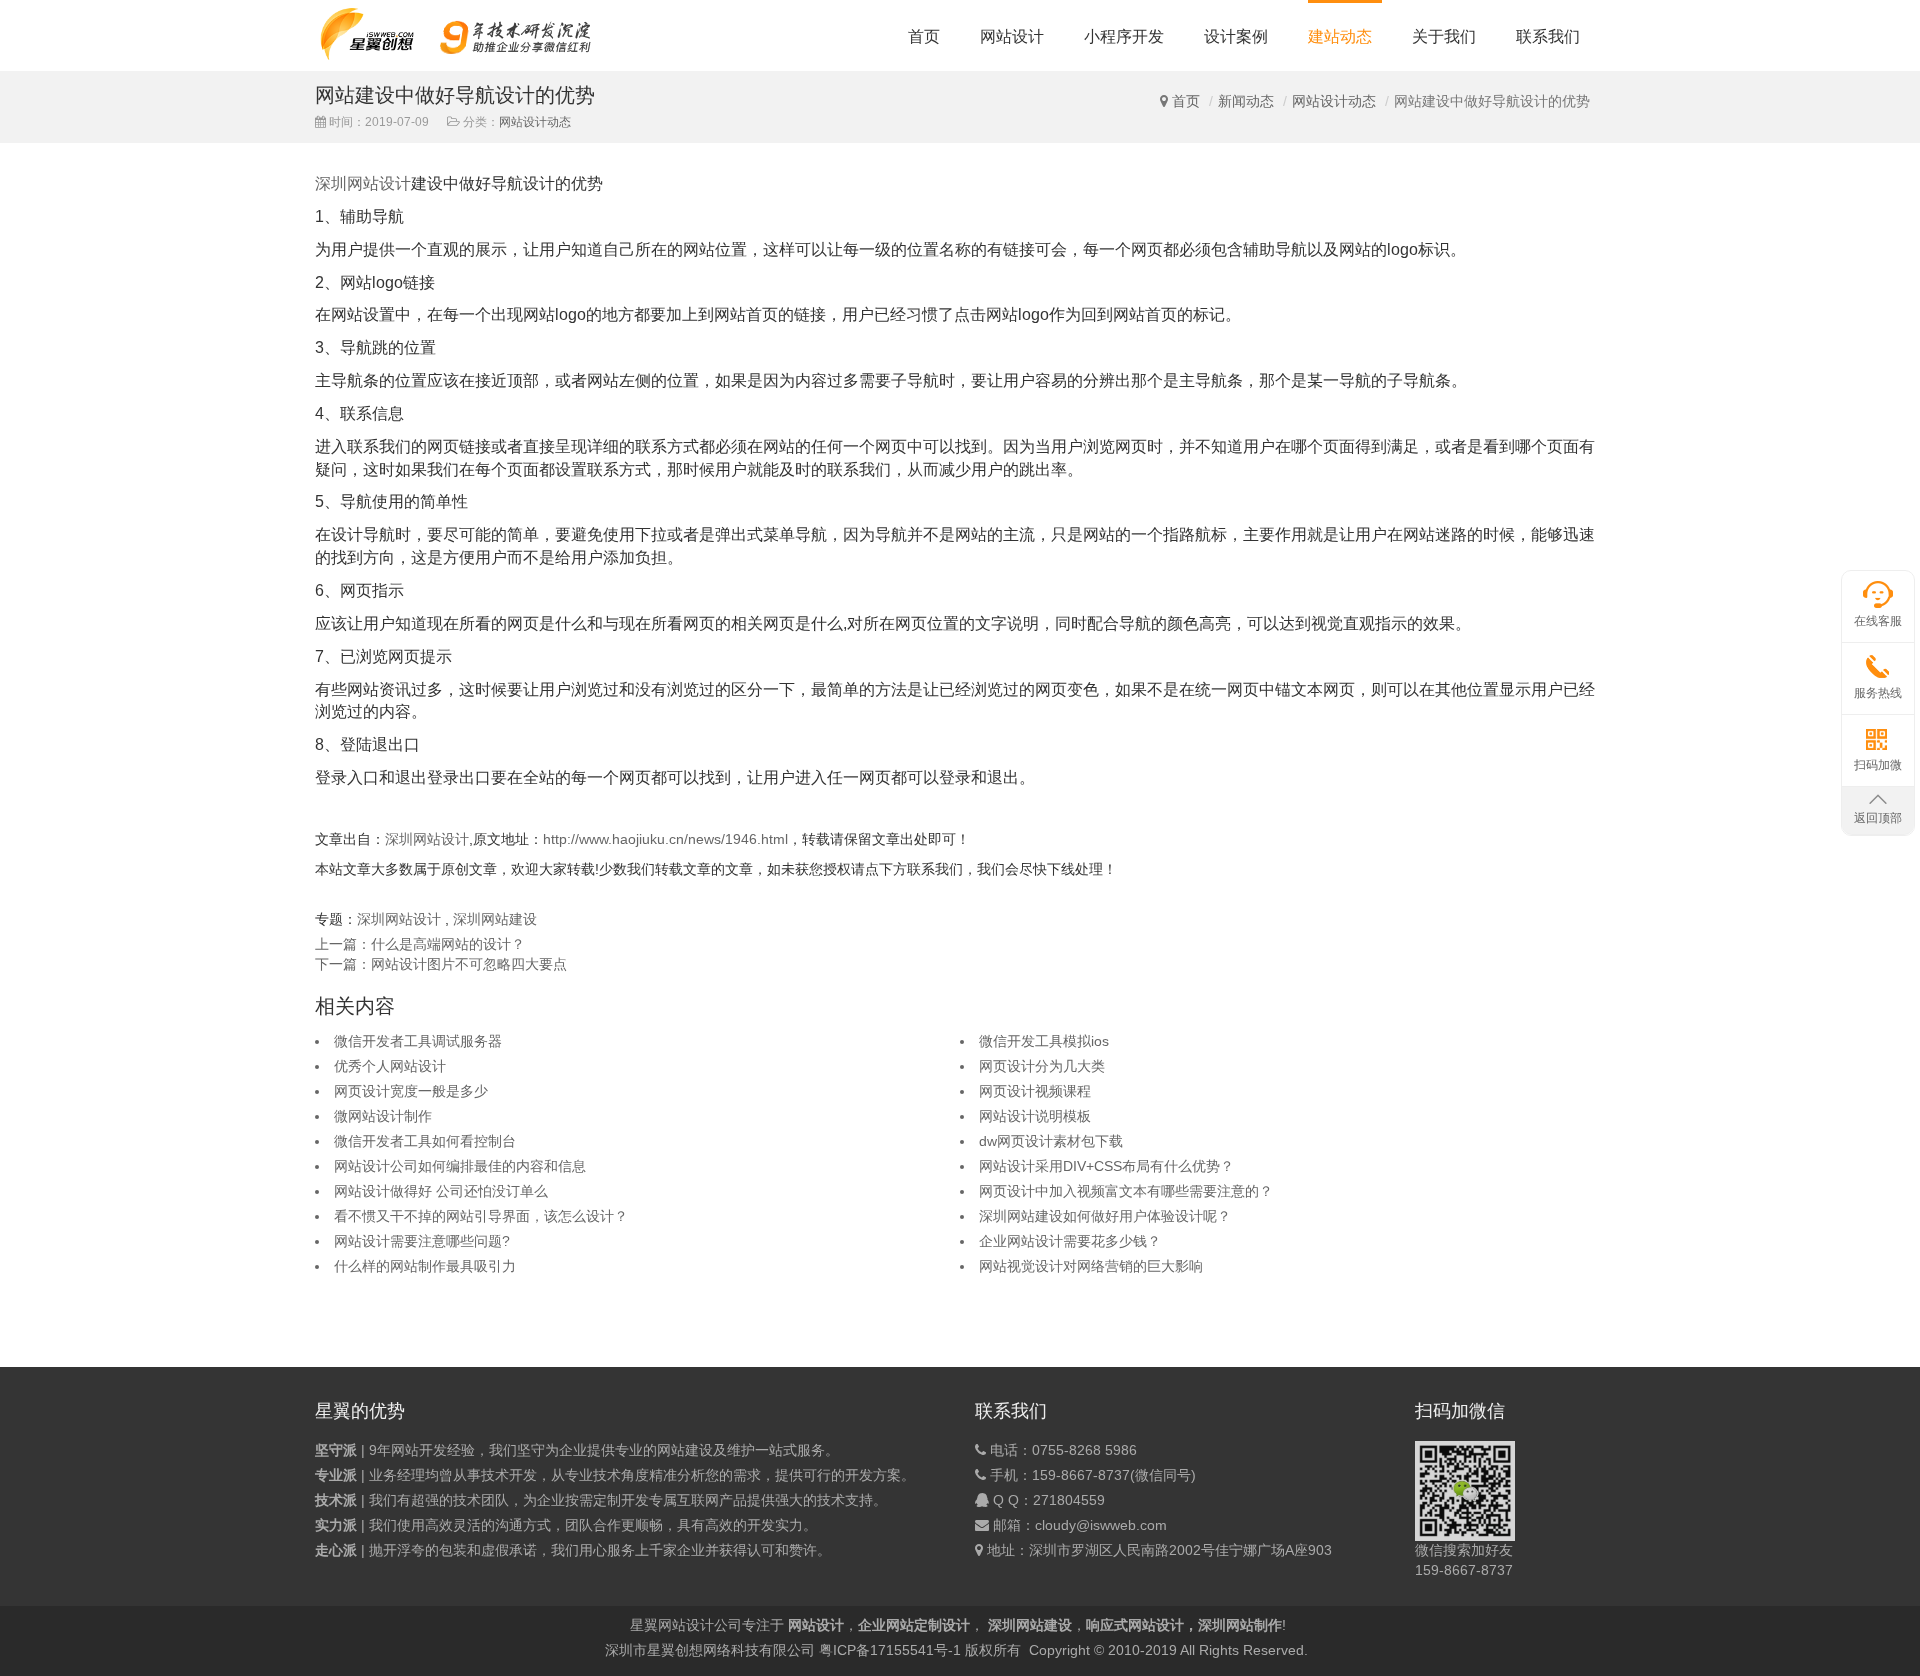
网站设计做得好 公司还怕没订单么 (441, 1191)
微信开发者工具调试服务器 (418, 1041)
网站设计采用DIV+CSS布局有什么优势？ (1106, 1166)
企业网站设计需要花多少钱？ (1070, 1241)
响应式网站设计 (1135, 1625)
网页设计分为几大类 (1042, 1066)
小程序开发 (1124, 36)
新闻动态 (1246, 101)
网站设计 (1012, 36)
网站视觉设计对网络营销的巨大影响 (1091, 1266)
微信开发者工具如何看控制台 (425, 1141)
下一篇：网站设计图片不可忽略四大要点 (441, 964)
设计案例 (1236, 36)
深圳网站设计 (363, 183)
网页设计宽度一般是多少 (411, 1091)
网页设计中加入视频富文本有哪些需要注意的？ (1126, 1191)
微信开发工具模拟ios (1044, 1041)
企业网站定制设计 (914, 1625)
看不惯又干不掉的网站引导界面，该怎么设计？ (481, 1216)
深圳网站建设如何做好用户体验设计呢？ (1105, 1216)
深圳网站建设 (495, 919)
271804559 (1069, 1500)
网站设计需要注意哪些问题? (422, 1241)
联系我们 (1548, 36)
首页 (924, 36)
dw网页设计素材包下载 (1051, 1141)
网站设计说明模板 (1035, 1116)
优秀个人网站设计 (390, 1066)
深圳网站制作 (1240, 1625)
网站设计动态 (1334, 101)
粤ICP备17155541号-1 (890, 1650)
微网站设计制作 (383, 1116)
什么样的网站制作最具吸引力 (425, 1266)
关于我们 (1444, 36)
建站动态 (1340, 36)
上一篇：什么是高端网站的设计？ (420, 944)
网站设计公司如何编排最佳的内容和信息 (460, 1166)
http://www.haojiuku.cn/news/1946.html (665, 839)
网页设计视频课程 (1035, 1091)
